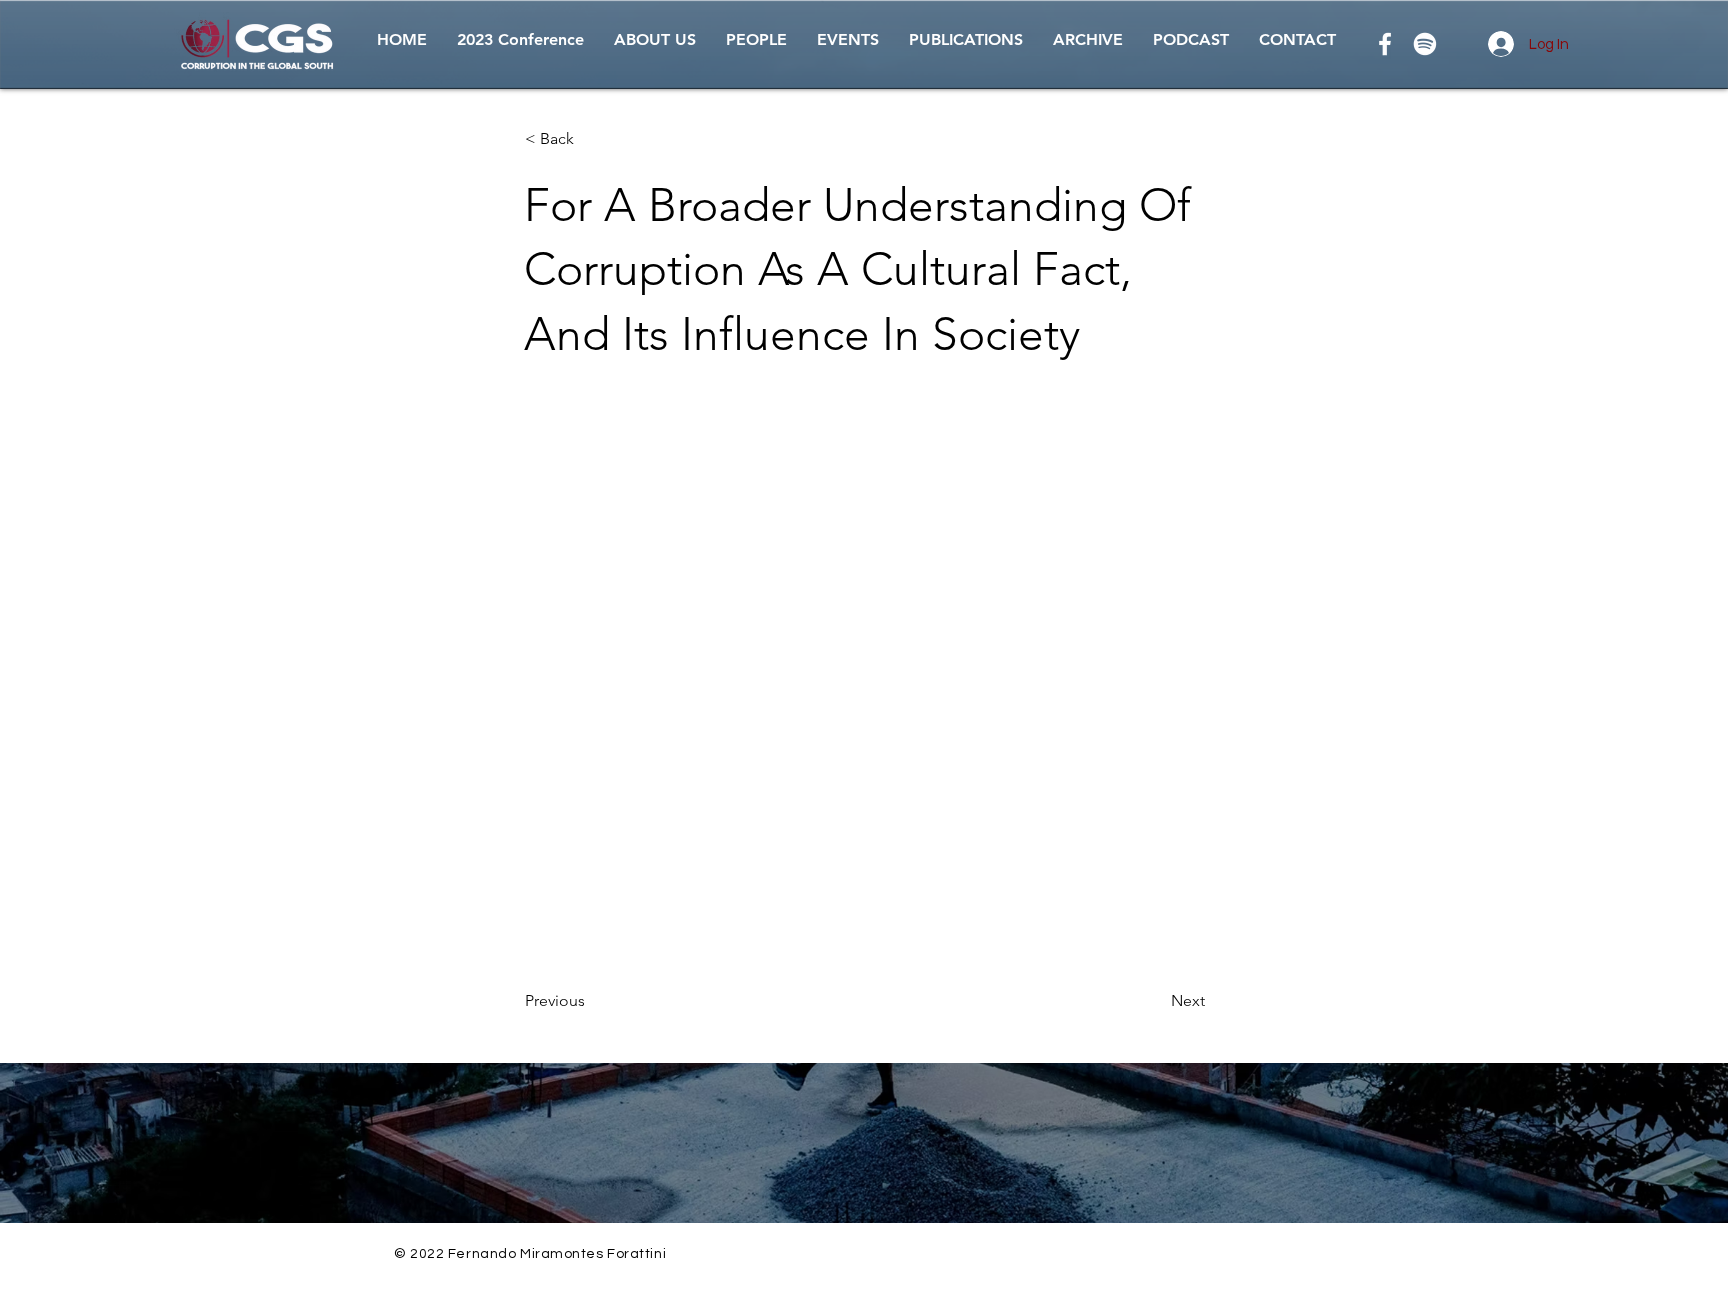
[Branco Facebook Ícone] (1385, 44)
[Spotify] (1425, 44)
